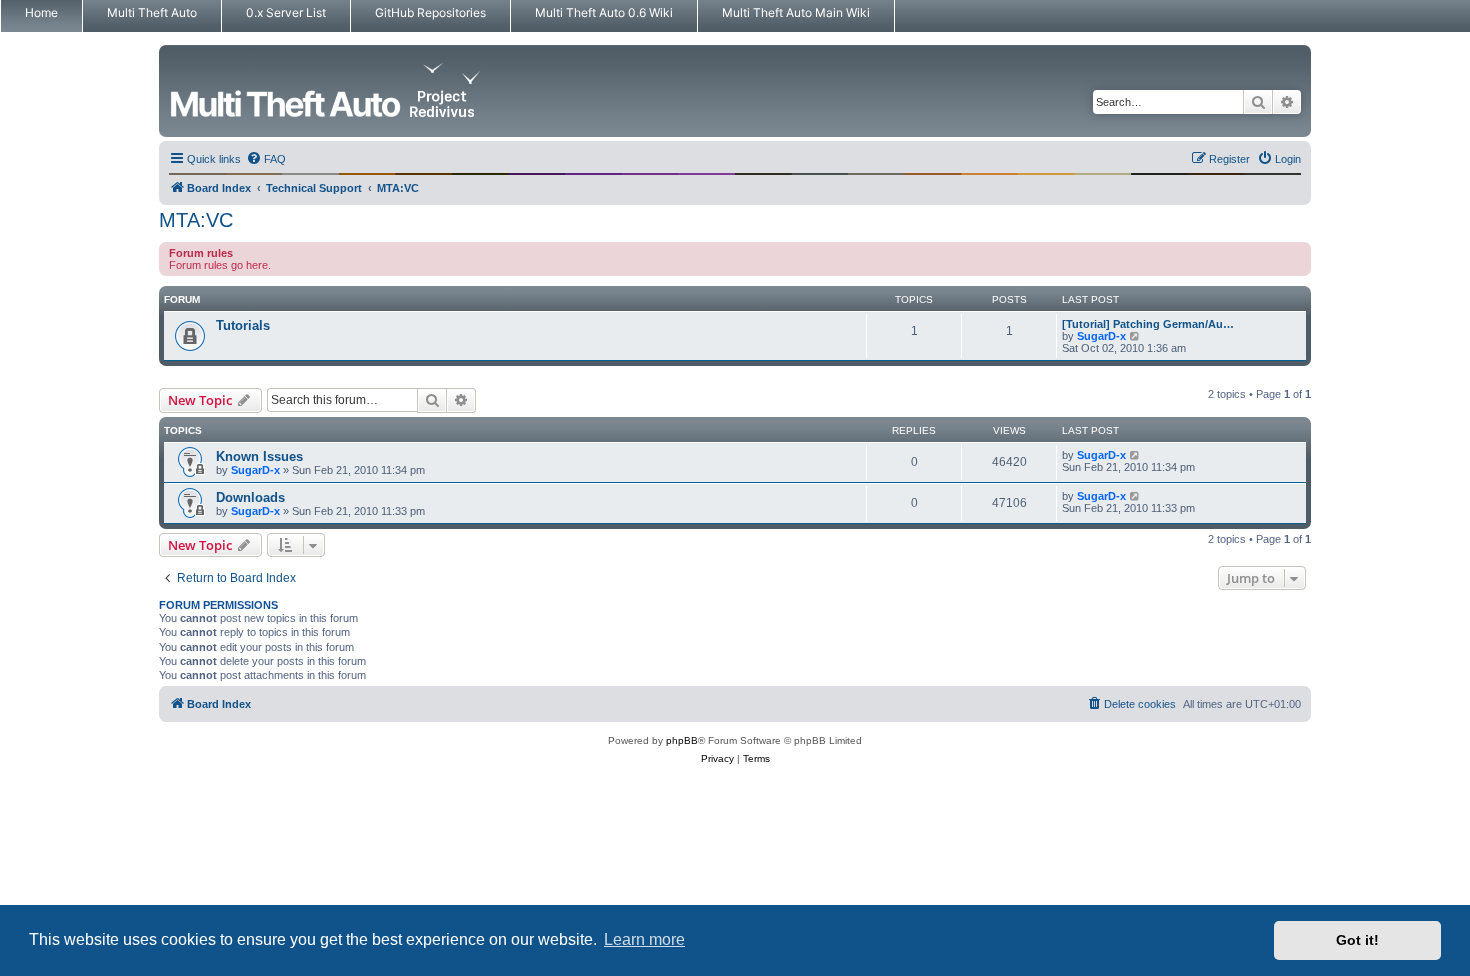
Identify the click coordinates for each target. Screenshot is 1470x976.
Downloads (250, 497)
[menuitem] (266, 159)
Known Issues (259, 456)
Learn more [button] (644, 939)
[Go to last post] (1135, 455)
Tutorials (243, 325)
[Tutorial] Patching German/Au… (1148, 324)
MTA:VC (196, 220)
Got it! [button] (1357, 940)
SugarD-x (1101, 336)
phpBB (682, 740)
